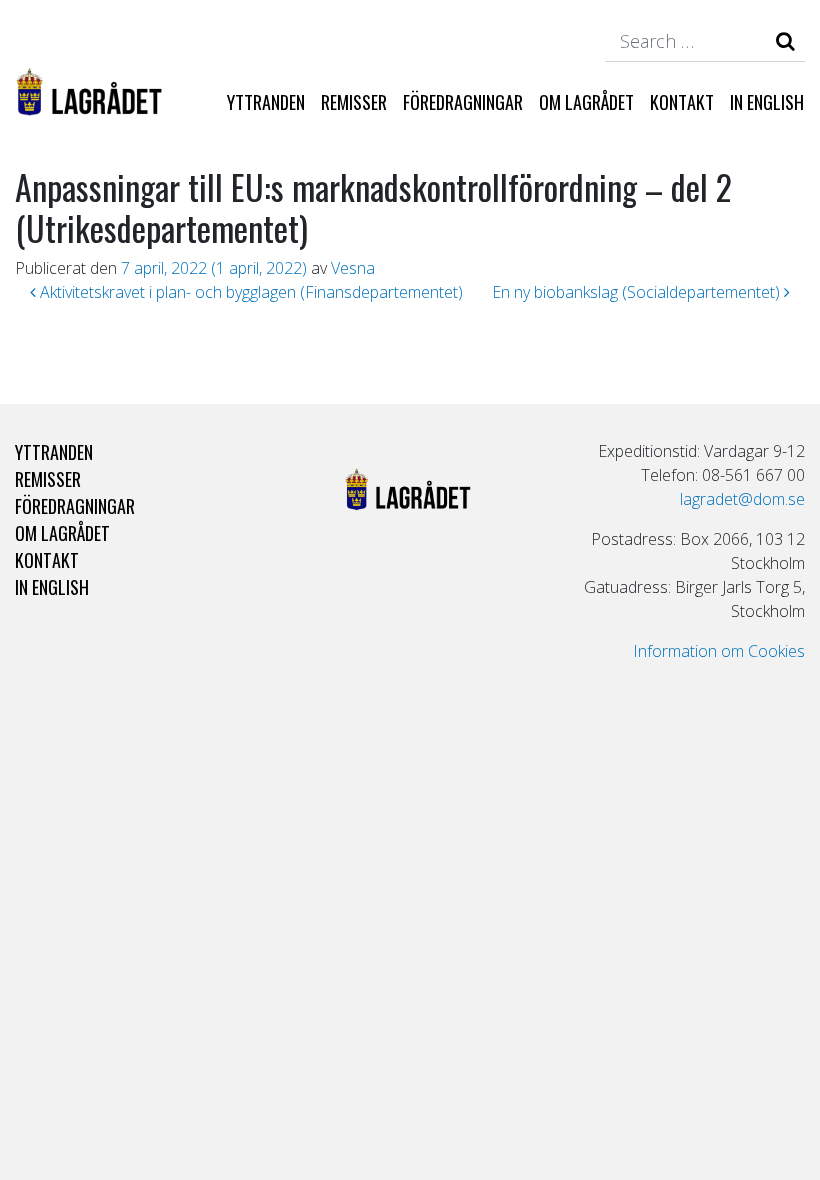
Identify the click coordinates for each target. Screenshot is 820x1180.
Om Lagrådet (586, 101)
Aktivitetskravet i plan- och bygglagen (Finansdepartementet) (249, 292)
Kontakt (682, 101)
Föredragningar (463, 101)
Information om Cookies (719, 651)
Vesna (353, 268)
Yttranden (266, 101)
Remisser (354, 101)
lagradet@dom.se (742, 499)
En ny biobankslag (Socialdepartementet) (638, 292)
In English (767, 101)
